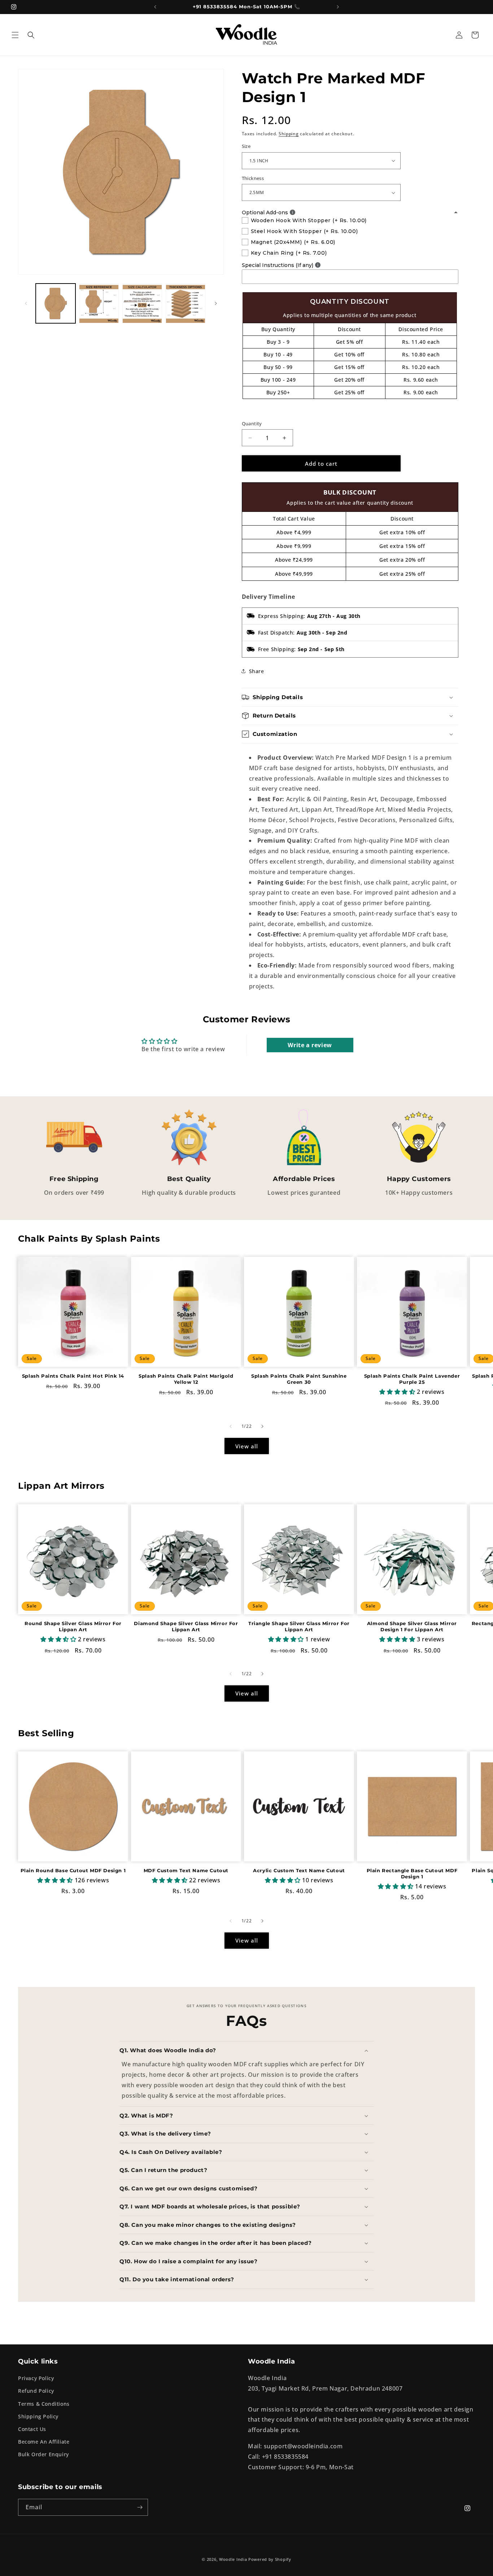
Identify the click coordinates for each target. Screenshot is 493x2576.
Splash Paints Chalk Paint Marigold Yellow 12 (186, 1379)
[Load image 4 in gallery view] (186, 303)
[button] (15, 35)
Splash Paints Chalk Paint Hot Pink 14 (73, 1376)
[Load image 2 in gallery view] (99, 303)
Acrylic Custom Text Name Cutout (299, 1870)
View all (247, 1446)
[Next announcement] (338, 7)
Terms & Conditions (44, 2404)
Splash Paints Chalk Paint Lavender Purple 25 (412, 1379)
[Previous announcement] (155, 7)
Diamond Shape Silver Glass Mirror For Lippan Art (186, 1626)
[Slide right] (216, 303)
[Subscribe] (140, 2507)
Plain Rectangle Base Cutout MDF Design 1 (412, 1873)
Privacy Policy (36, 2378)
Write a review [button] (310, 1045)
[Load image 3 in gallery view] (142, 303)
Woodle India (233, 2559)
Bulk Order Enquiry (43, 2454)
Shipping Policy (38, 2416)
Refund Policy (36, 2391)
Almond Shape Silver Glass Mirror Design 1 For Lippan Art (412, 1626)
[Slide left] (26, 303)
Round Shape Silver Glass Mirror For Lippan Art (73, 1626)
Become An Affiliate (44, 2442)
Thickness (253, 178)
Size (246, 146)
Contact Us (32, 2429)
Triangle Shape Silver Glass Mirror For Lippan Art (299, 1626)
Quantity (252, 424)
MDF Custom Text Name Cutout (186, 1870)
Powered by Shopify (270, 2559)
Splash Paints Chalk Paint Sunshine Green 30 (299, 1379)
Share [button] (257, 671)
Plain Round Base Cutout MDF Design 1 (73, 1870)
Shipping (289, 134)
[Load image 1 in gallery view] (56, 303)
